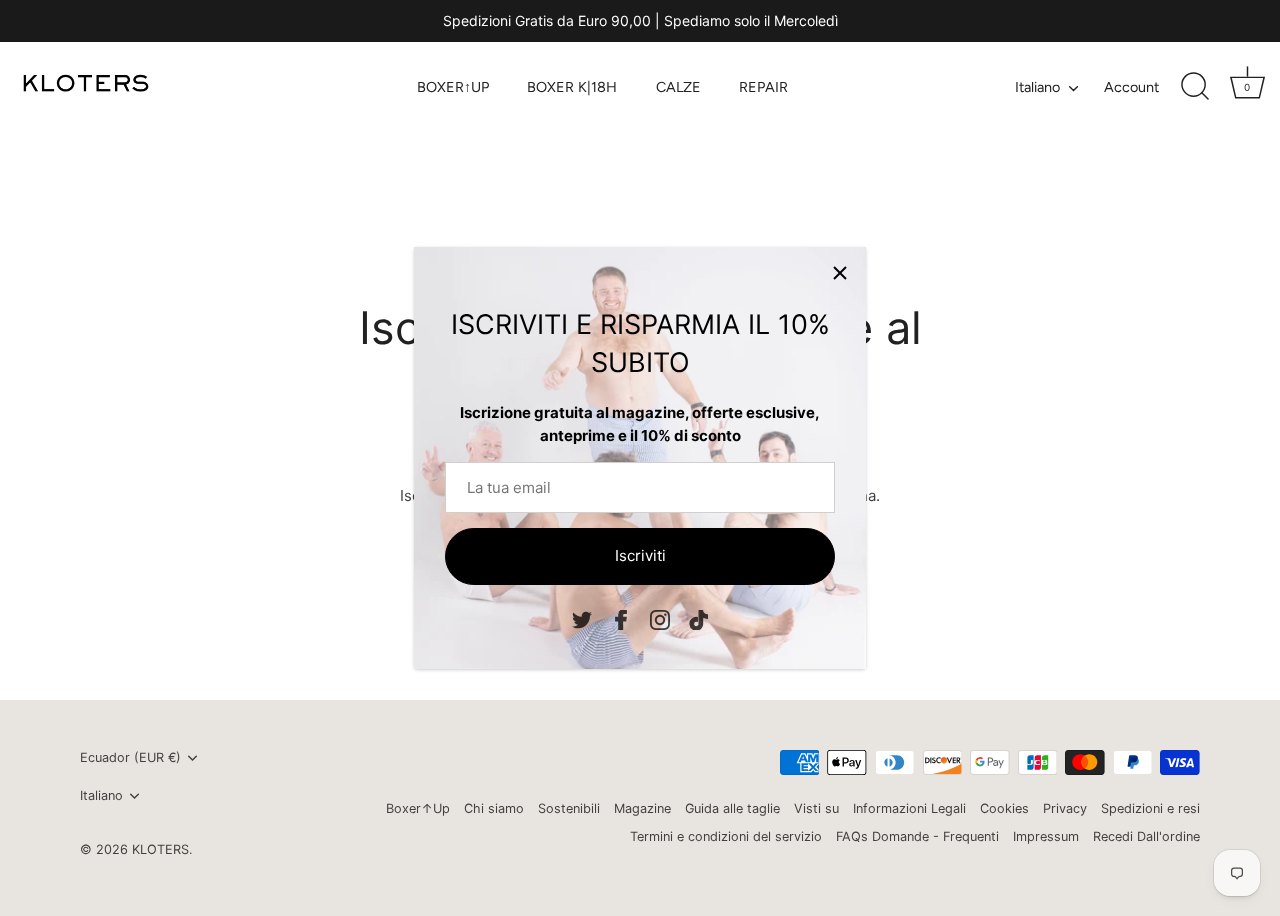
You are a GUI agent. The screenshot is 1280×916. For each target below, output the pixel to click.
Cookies (1004, 808)
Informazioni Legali (909, 808)
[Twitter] (582, 618)
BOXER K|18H (572, 87)
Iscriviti (640, 555)
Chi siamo (494, 808)
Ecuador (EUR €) (130, 757)
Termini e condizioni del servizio (726, 836)
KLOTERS (160, 849)
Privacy (1065, 808)
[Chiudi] (840, 273)
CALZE (678, 87)
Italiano (1037, 87)
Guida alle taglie (732, 808)
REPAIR (763, 87)
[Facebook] (621, 618)
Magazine (642, 808)
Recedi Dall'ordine (1146, 836)
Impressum (1046, 836)
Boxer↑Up (418, 808)
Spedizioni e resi (1150, 808)
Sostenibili (569, 808)
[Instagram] (660, 618)
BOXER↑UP (453, 87)
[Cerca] (1195, 87)
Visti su (816, 808)
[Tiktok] (699, 618)
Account (1131, 87)
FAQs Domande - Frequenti (917, 836)
